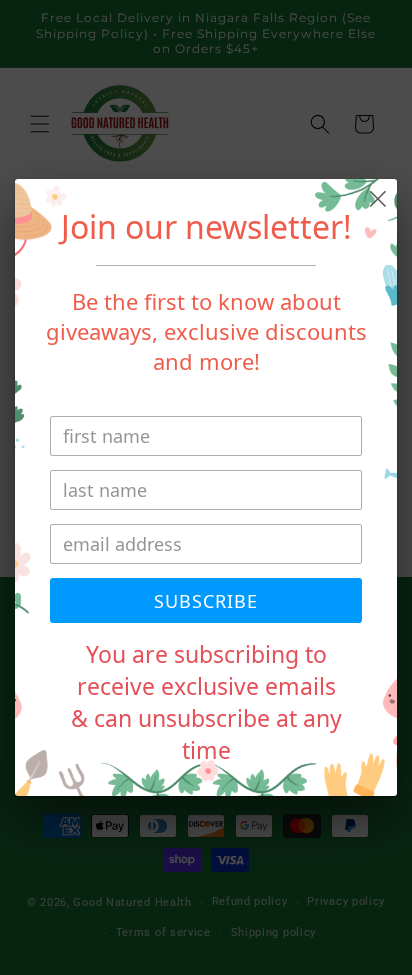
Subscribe (206, 601)
